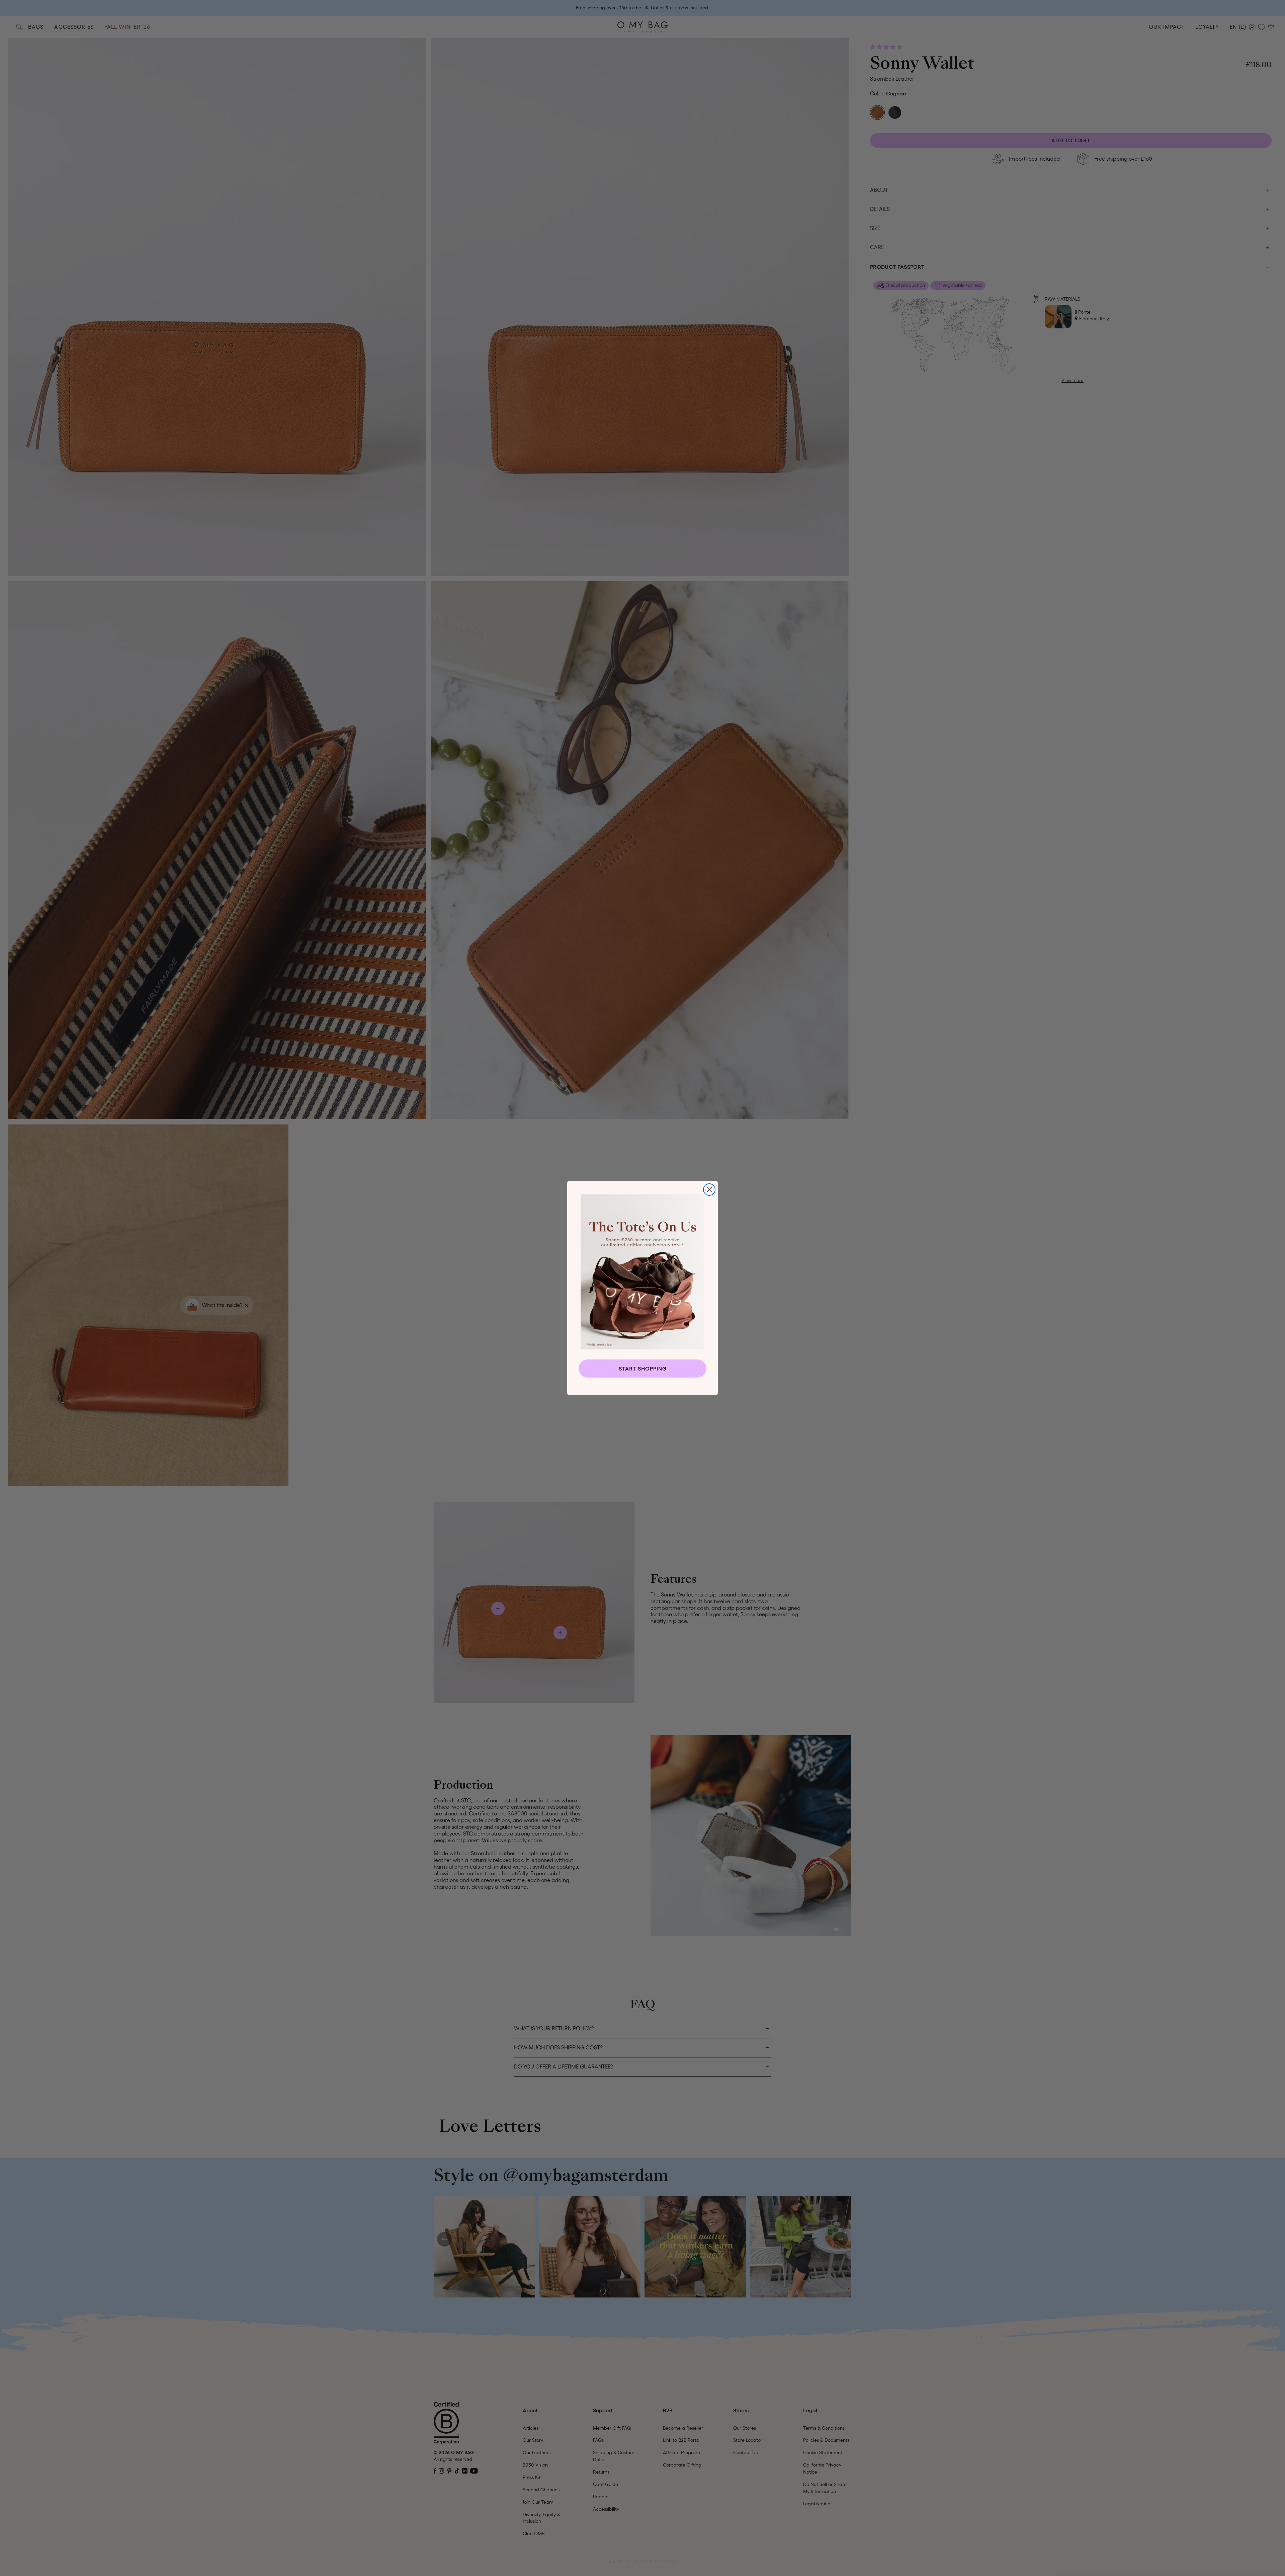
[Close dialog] (709, 1190)
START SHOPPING (643, 1369)
